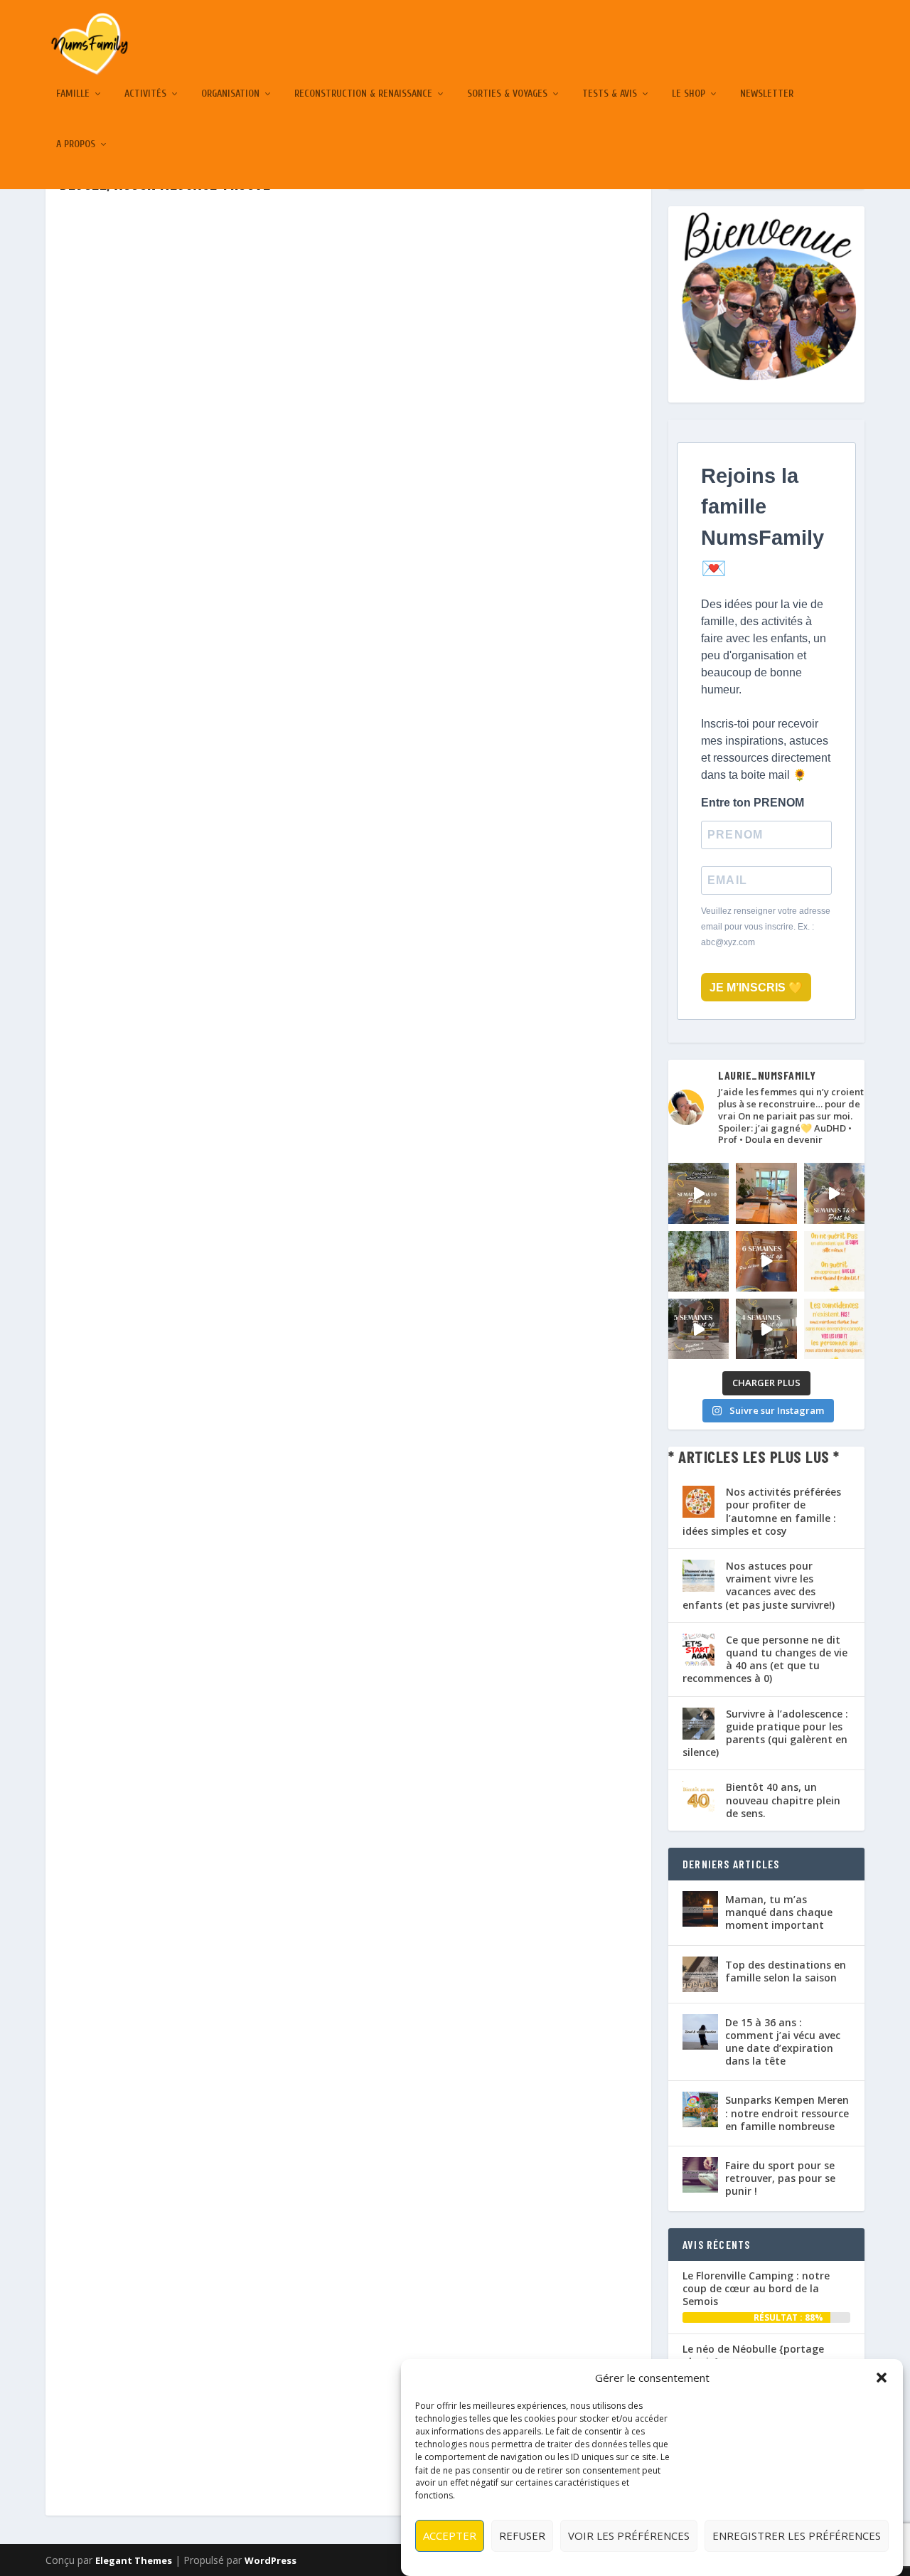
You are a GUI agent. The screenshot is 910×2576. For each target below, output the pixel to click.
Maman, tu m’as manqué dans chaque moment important (779, 1912)
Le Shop (689, 94)
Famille (73, 94)
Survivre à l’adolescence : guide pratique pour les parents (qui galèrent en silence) (765, 1733)
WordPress (271, 2560)
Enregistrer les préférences (797, 2535)
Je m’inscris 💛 (756, 988)
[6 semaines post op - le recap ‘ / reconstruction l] (766, 1261)
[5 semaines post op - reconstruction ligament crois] (698, 1329)
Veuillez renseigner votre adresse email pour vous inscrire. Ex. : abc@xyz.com (766, 927)
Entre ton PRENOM (753, 803)
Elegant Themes (134, 2560)
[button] (882, 2378)
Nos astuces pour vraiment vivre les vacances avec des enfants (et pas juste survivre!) (759, 1585)
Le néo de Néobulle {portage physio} (753, 2355)
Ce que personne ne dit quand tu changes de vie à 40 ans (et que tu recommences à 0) (765, 1659)
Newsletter (767, 94)
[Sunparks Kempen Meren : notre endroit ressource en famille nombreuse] (700, 2109)
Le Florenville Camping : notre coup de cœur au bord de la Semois (756, 2288)
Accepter (450, 2535)
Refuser (522, 2535)
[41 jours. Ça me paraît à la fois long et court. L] (834, 1261)
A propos (76, 144)
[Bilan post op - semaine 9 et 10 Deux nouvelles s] (698, 1193)
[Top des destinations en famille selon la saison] (700, 1974)
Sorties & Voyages (507, 94)
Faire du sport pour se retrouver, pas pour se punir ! (780, 2178)
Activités (145, 94)
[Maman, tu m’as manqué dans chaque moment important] (700, 1909)
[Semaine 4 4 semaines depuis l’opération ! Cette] (766, 1329)
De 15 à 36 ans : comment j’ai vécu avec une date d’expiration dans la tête (783, 2042)
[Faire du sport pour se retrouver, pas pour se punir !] (700, 2175)
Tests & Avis (610, 94)
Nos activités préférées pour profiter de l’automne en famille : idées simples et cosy (762, 1511)
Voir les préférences (629, 2535)
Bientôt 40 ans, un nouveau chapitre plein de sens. (783, 1800)
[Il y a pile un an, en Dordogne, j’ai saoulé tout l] (698, 1261)
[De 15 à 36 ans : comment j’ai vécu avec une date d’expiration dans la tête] (700, 2032)
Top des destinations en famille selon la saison (786, 1971)
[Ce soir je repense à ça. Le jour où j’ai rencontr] (834, 1329)
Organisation (230, 94)
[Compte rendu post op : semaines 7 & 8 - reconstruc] (834, 1193)
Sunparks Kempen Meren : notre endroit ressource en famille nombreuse (787, 2113)
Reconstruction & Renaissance (363, 94)
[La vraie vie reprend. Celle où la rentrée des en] (766, 1193)
